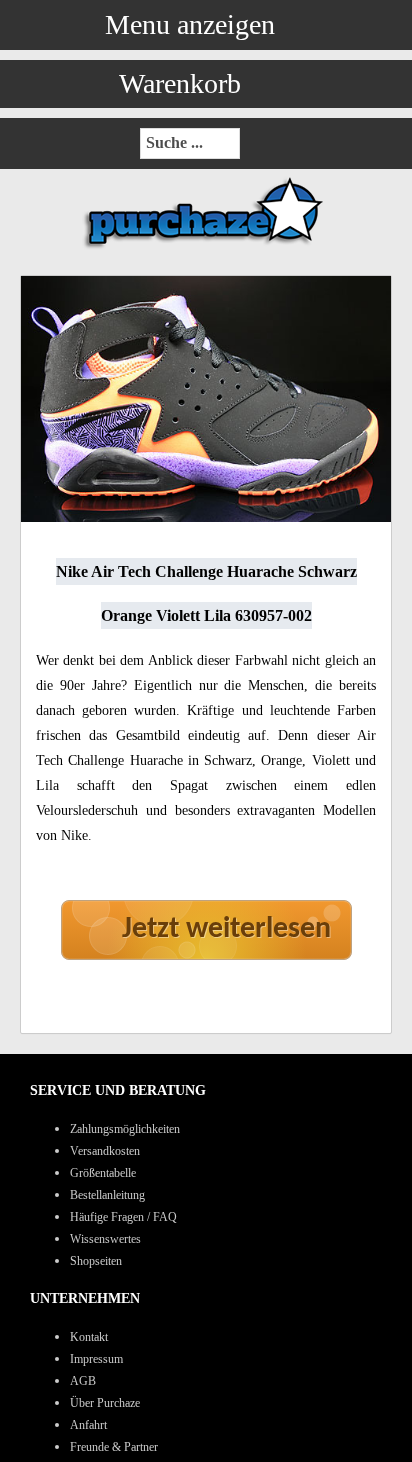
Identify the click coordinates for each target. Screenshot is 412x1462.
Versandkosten (105, 1151)
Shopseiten (96, 1261)
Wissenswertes (105, 1239)
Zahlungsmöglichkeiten (125, 1129)
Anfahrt (88, 1425)
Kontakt (89, 1337)
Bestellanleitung (107, 1195)
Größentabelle (103, 1173)
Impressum (96, 1359)
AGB (83, 1381)
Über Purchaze (105, 1403)
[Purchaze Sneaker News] (206, 247)
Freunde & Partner (114, 1447)
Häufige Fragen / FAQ (123, 1217)
